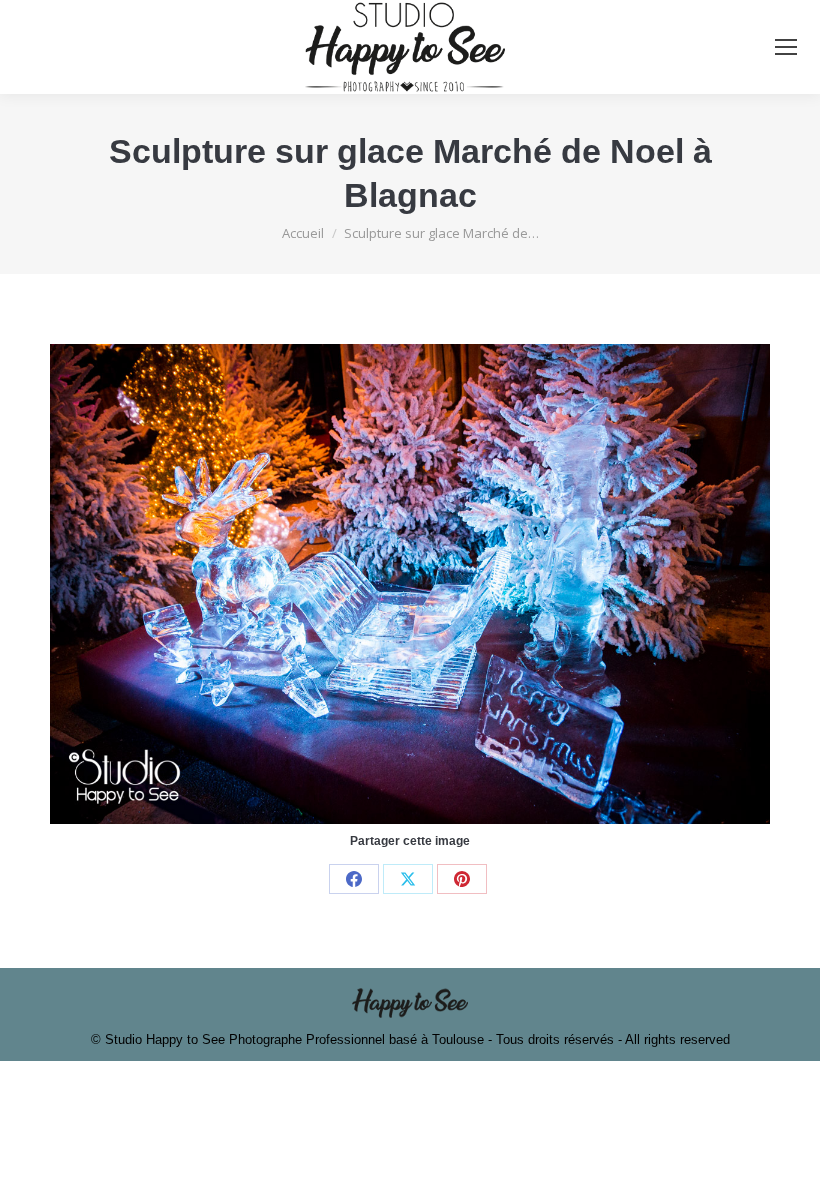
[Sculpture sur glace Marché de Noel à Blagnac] (410, 584)
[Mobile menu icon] (786, 47)
